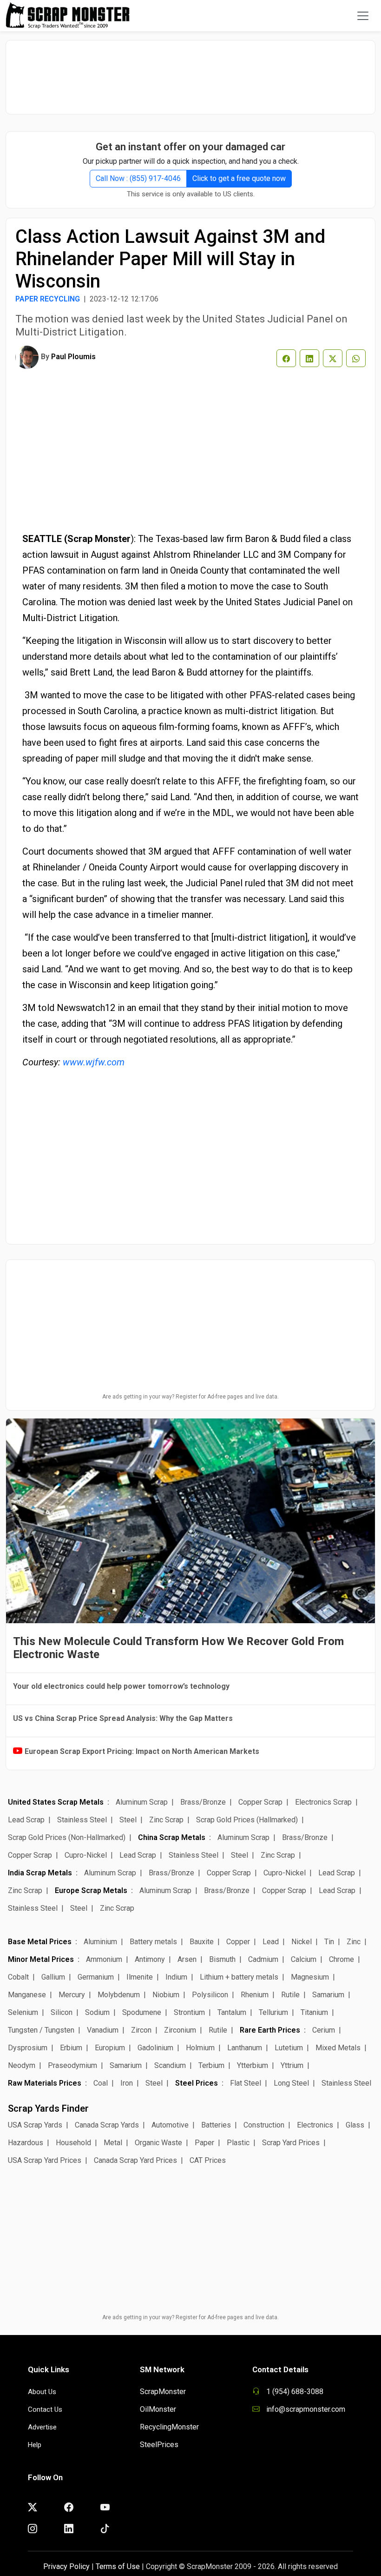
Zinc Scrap (166, 1820)
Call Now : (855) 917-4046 (138, 178)
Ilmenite (140, 1977)
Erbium (71, 2048)
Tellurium (273, 2012)
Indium (176, 1977)
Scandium (170, 2065)
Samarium (328, 1995)
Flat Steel (246, 2083)
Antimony (150, 1959)
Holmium (200, 2048)
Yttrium (292, 2065)
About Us (42, 2392)
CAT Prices (208, 2160)
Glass (355, 2125)
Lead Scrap (26, 1820)
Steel (128, 1820)
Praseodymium (72, 2065)
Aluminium (100, 1942)
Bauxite (202, 1942)
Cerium (324, 2030)
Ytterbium (253, 2065)
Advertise (42, 2427)
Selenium (23, 2012)
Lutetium (289, 2048)
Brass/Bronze (203, 1802)
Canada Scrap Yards (107, 2125)
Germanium (96, 1977)
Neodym (22, 2065)
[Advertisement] (190, 73)
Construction (264, 2125)
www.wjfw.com (94, 1062)
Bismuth (222, 1959)
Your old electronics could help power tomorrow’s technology (121, 1686)
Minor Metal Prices (41, 1959)
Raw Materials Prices (45, 2083)
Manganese (27, 1995)
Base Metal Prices (40, 1942)
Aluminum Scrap (142, 1802)
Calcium (304, 1959)
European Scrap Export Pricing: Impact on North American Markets (142, 1751)
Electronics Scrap (323, 1802)
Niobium (166, 1995)
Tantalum (232, 2012)
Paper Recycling (48, 299)
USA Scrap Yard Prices (45, 2160)
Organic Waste (158, 2143)
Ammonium (104, 1959)
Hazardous (26, 2143)
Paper (204, 2143)
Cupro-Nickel (86, 1855)
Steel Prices (197, 2083)
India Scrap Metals (40, 1873)
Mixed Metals (338, 2048)
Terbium (211, 2065)
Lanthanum (245, 2048)
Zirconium (180, 2030)
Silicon (62, 2012)
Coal (101, 2083)
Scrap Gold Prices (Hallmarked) (247, 1820)
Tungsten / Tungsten (41, 2030)
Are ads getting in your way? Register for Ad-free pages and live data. (190, 1397)
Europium (110, 2048)
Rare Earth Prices (270, 2030)
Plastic (238, 2143)
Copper (238, 1942)
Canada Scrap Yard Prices (135, 2160)
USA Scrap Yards (35, 2125)
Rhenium (255, 1995)
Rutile (290, 1995)
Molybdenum (119, 1995)
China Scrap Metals (172, 1837)
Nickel (302, 1942)
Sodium (97, 2012)
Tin (329, 1942)
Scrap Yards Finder (48, 2108)
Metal (113, 2143)
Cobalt (18, 1977)
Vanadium (103, 2030)
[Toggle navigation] (363, 16)
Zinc (354, 1942)
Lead (271, 1942)
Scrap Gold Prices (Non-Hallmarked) (67, 1837)
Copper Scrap (260, 1802)
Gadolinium (155, 2048)
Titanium (314, 2012)
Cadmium (263, 1959)
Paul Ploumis (73, 357)
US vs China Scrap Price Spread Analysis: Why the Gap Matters (123, 1718)
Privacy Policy (66, 2566)
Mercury (72, 1995)
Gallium (53, 1977)
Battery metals (153, 1942)
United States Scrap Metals (56, 1802)
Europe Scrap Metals (91, 1890)
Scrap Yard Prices (291, 2143)
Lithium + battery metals (239, 1977)
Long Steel (291, 2083)
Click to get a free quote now (239, 178)
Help (35, 2445)
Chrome (342, 1959)
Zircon (141, 2030)
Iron (127, 2083)
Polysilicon (210, 1995)
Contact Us (45, 2409)
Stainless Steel (82, 1820)
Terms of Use (118, 2566)
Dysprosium (28, 2048)
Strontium (189, 2012)
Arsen (187, 1959)
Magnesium (310, 1977)
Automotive (170, 2125)
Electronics (315, 2125)
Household (73, 2143)
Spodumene (142, 2012)
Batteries (216, 2125)
